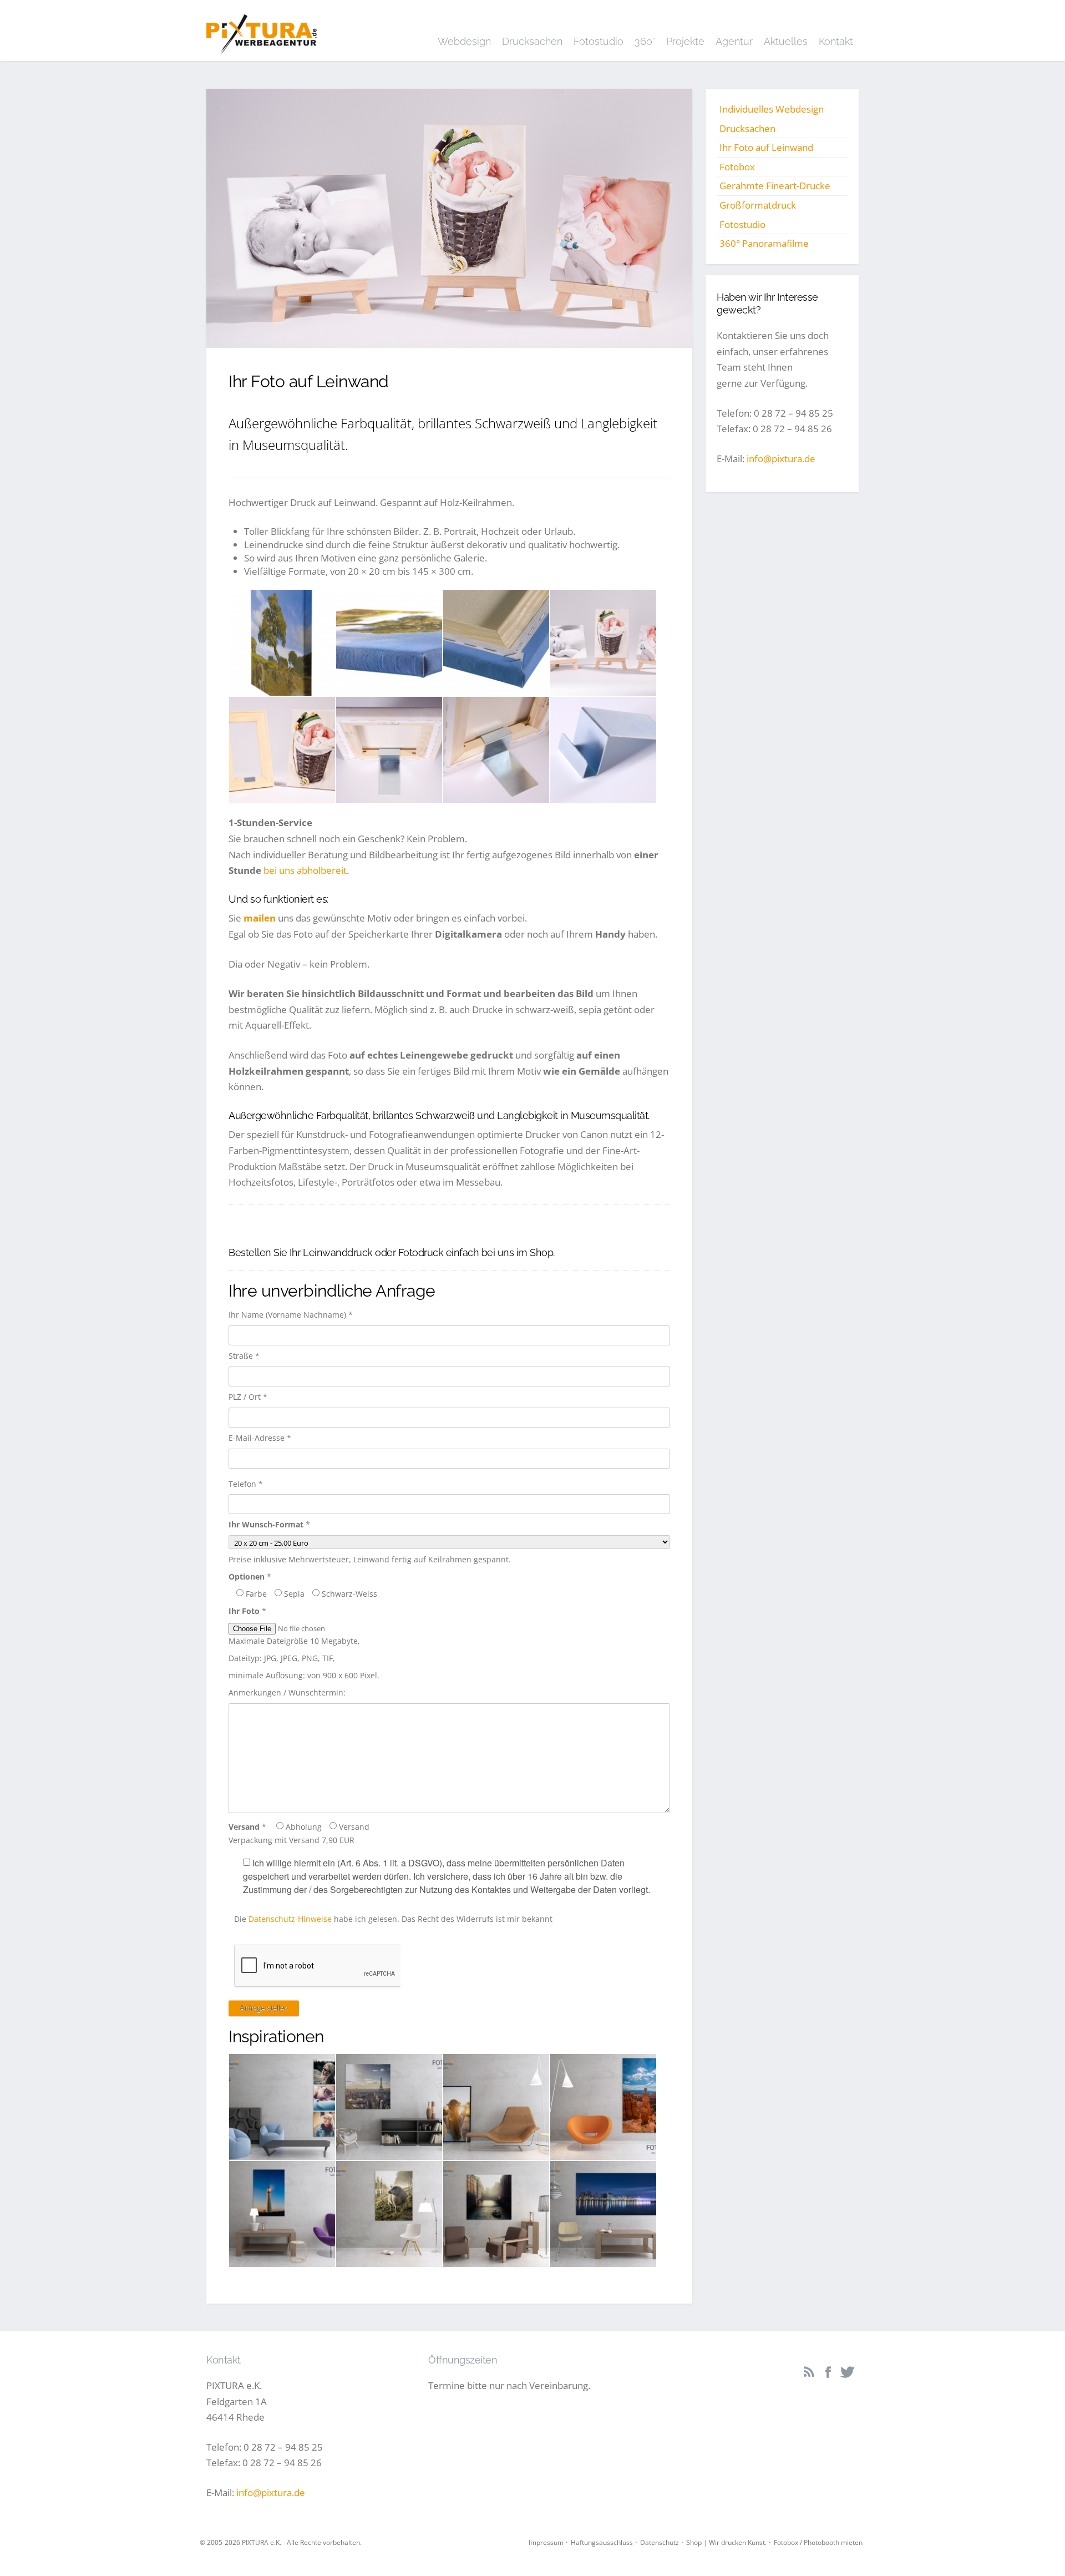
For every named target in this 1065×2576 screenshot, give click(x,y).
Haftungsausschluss (602, 2542)
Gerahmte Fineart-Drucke (775, 186)
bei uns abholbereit (305, 870)
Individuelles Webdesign (772, 109)
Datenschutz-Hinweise (290, 1919)
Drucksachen (532, 41)
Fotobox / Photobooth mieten (818, 2542)
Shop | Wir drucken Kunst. (726, 2542)
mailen (260, 918)
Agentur (734, 41)
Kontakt (836, 41)
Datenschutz (660, 2542)
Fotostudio (599, 41)
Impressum (546, 2542)
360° (645, 41)
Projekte (685, 41)
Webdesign (464, 41)
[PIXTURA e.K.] (262, 30)
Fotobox (737, 167)
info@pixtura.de (781, 459)
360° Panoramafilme (764, 243)
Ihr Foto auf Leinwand (766, 147)
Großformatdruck (758, 205)
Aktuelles (786, 41)
